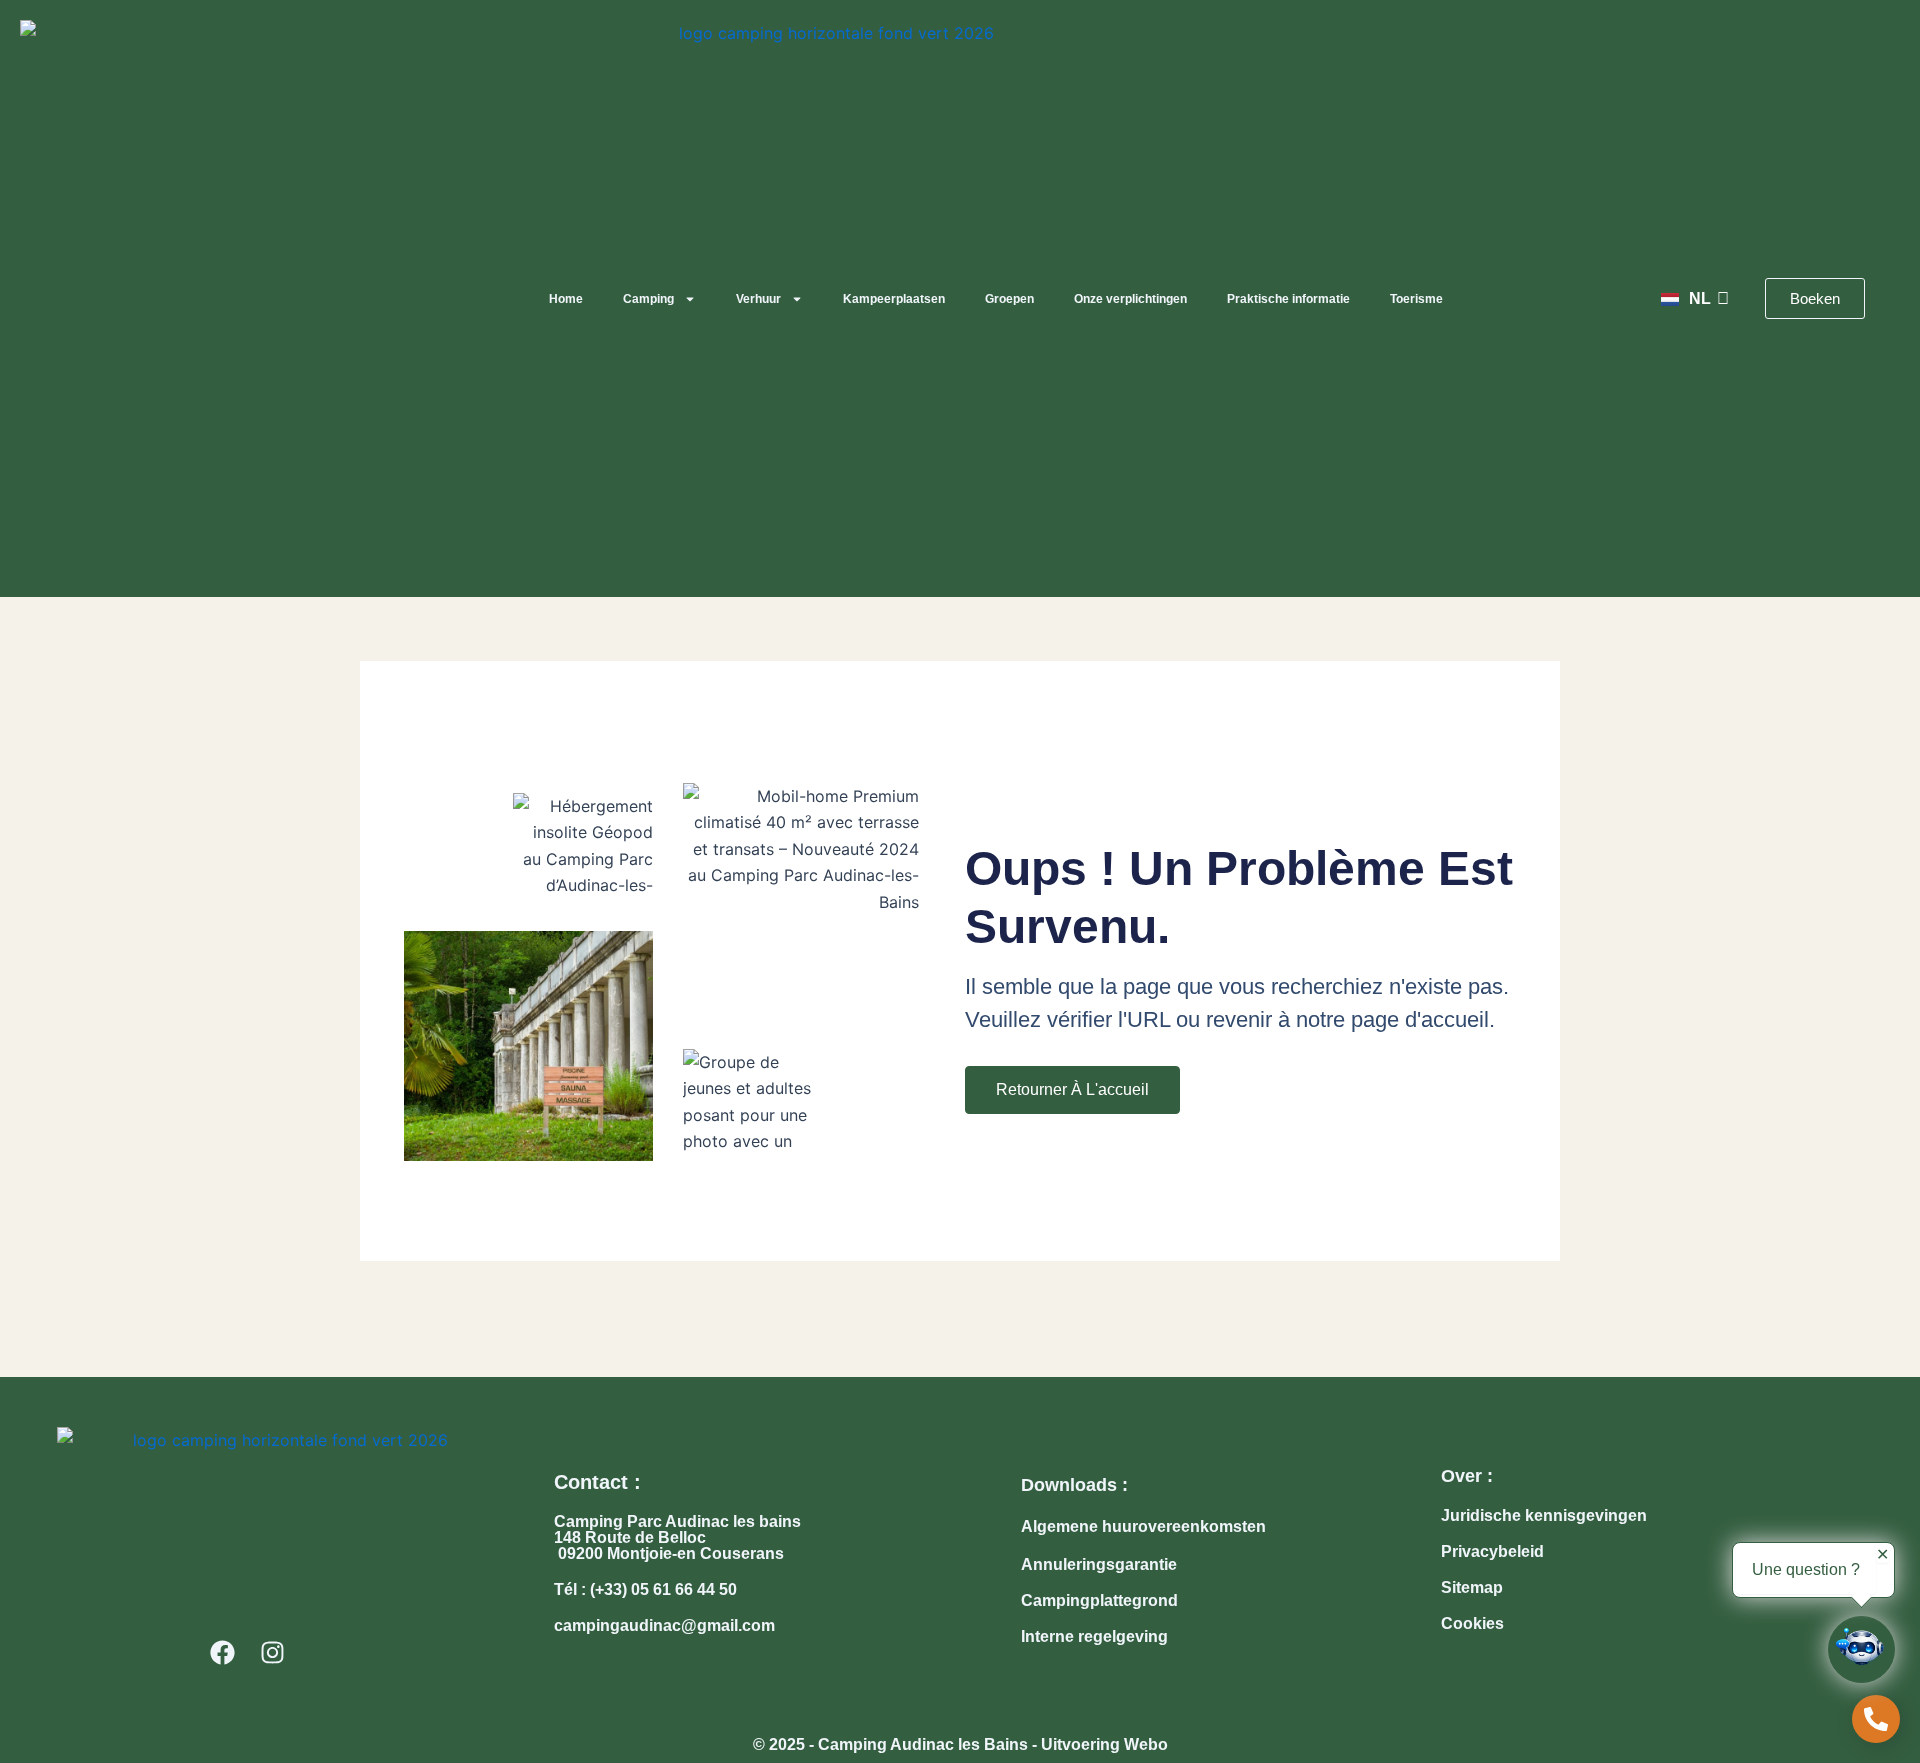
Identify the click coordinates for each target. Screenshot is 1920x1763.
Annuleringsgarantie (1099, 1564)
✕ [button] (1882, 1555)
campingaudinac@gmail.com (664, 1625)
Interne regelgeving (1094, 1636)
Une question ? (1806, 1569)
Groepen (1009, 299)
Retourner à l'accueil (1072, 1089)
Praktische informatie (1288, 299)
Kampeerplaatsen (894, 299)
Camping (648, 299)
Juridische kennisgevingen (1544, 1515)
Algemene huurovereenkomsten (1143, 1526)
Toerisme (1416, 299)
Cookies (1472, 1623)
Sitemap (1472, 1587)
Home (566, 299)
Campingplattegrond (1099, 1600)
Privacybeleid (1492, 1551)
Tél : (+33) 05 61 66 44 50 (645, 1589)
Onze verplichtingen (1130, 299)
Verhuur (758, 299)
